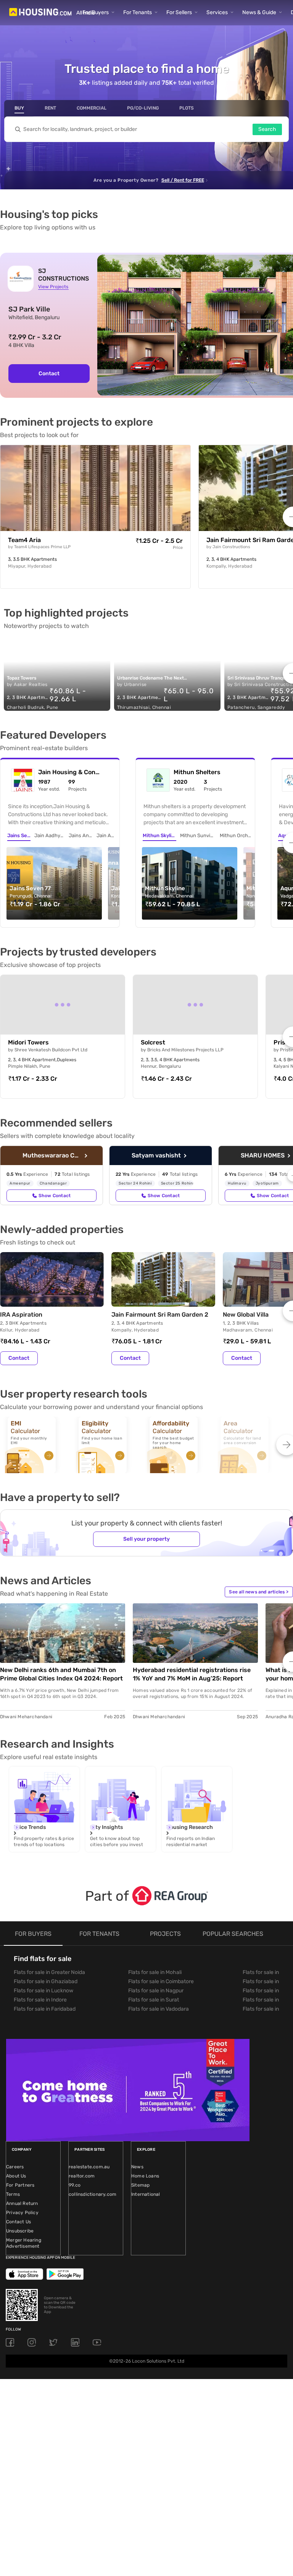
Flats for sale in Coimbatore (161, 1981)
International (146, 2194)
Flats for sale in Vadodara (159, 2009)
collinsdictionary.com (93, 2194)
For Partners (20, 2185)
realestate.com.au (89, 2167)
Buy (19, 108)
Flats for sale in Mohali (155, 1972)
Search (267, 129)
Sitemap (140, 2185)
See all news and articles (259, 1592)
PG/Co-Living (143, 108)
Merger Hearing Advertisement (24, 2243)
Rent (50, 108)
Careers (15, 2167)
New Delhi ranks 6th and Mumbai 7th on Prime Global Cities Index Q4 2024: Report (61, 1674)
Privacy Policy (22, 2213)
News (137, 2167)
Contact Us (19, 2222)
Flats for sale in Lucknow (43, 1991)
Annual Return (22, 2203)
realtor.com (82, 2176)
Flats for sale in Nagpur (156, 1991)
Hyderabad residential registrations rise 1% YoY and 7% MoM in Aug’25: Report (192, 1674)
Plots (187, 108)
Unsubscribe (20, 2231)
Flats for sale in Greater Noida (49, 1972)
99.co (75, 2185)
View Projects (53, 287)
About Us (16, 2176)
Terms (13, 2194)
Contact (49, 374)
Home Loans (145, 2176)
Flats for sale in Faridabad (45, 2009)
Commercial (92, 108)
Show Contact (55, 1196)
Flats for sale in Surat (154, 2000)
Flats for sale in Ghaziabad (46, 1981)
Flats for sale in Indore (40, 2000)
